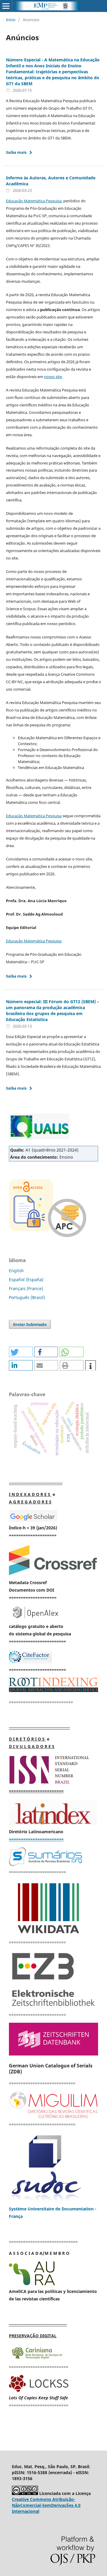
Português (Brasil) (27, 1297)
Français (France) (26, 1288)
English (16, 1271)
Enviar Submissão (30, 1324)
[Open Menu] (6, 6)
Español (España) (26, 1280)
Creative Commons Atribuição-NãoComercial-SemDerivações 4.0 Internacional (46, 2505)
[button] (21, 1352)
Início (11, 20)
